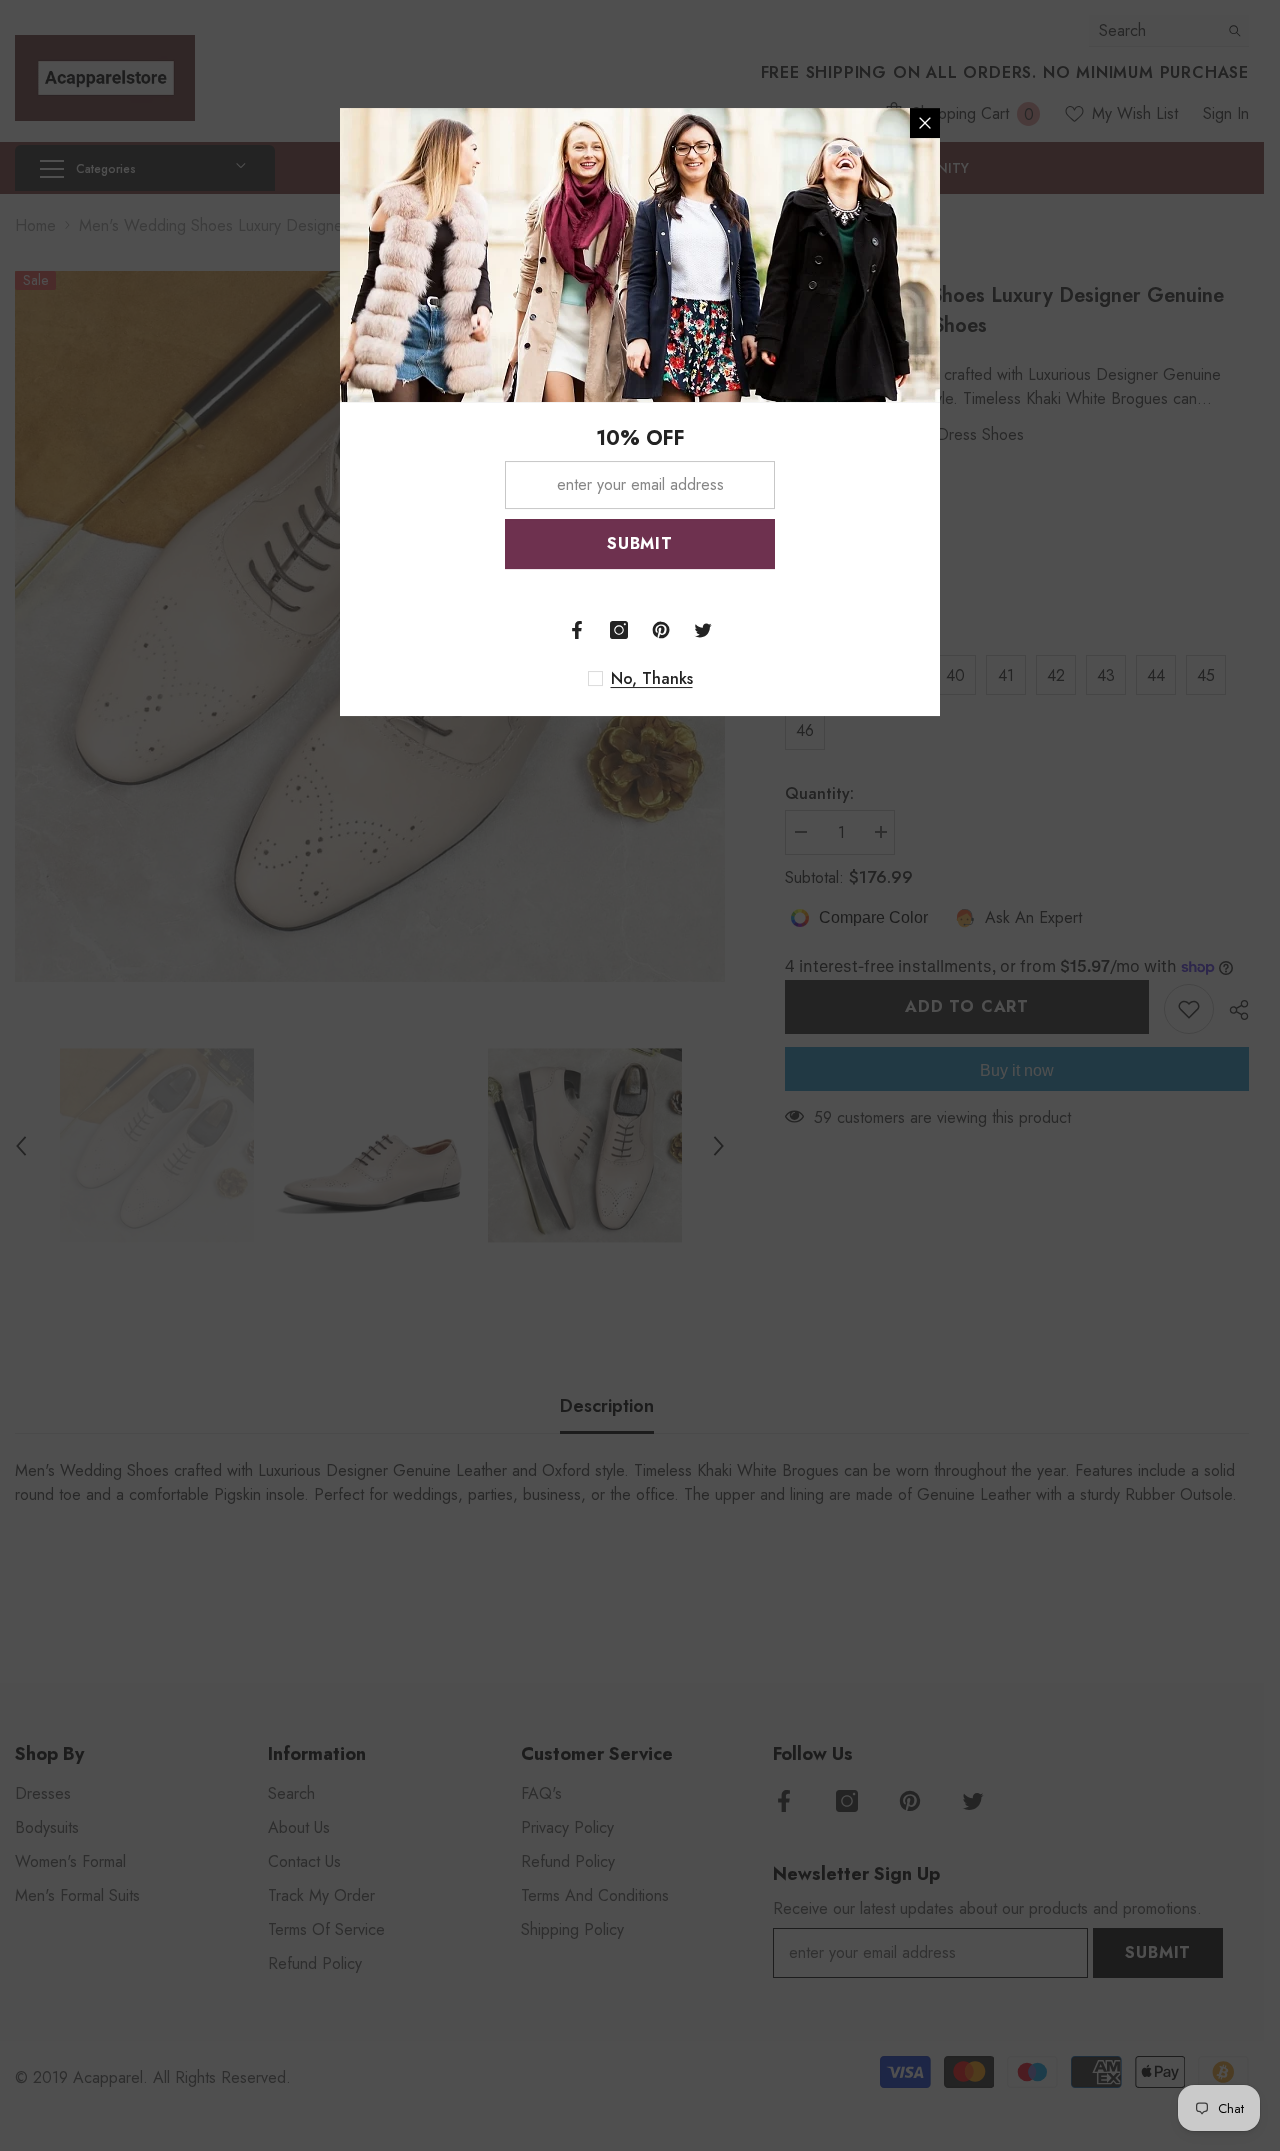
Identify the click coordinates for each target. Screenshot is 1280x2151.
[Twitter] (703, 630)
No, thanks (652, 679)
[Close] (925, 123)
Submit (640, 543)
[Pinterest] (661, 630)
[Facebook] (577, 630)
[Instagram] (619, 630)
